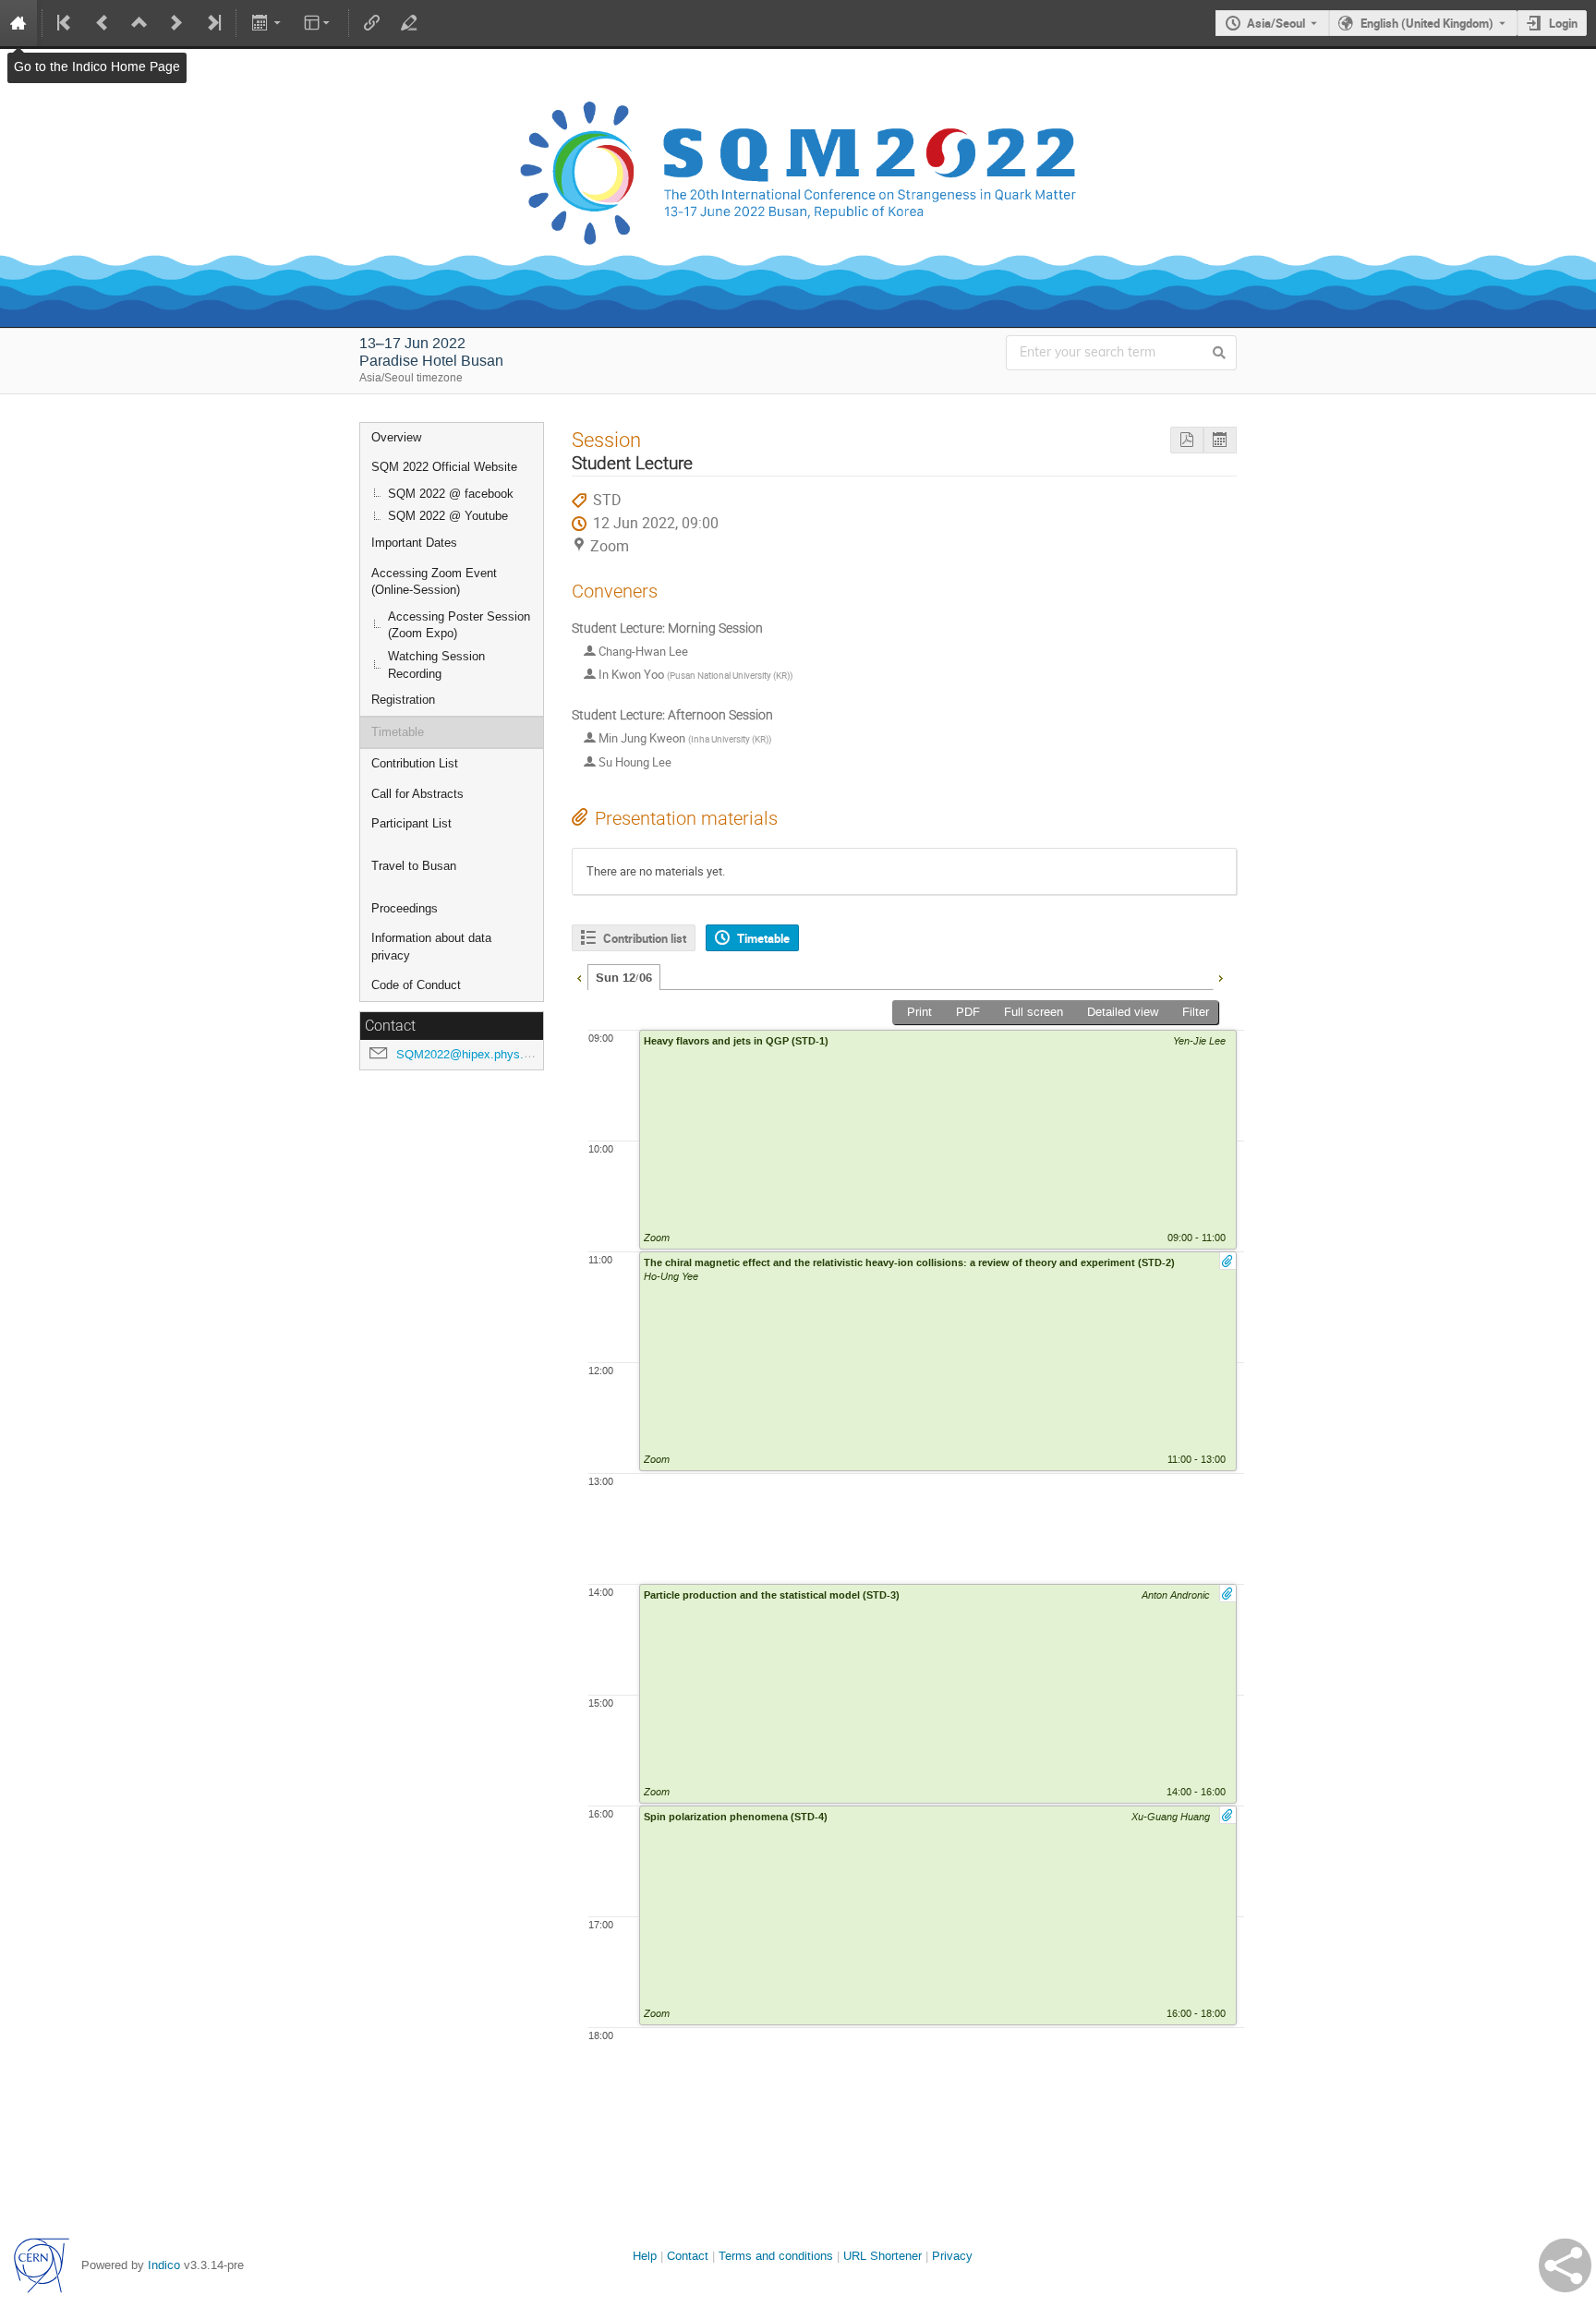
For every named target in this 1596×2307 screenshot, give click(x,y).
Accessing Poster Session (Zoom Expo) (459, 625)
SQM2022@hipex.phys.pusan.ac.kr (491, 1054)
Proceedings (405, 908)
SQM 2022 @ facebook (451, 494)
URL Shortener (883, 2256)
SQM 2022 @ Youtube (448, 516)
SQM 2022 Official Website (444, 467)
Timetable (398, 732)
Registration (403, 700)
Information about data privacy (431, 947)
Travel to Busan (414, 866)
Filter (1196, 1012)
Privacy (952, 2256)
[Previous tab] (579, 976)
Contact (688, 2256)
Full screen (1034, 1012)
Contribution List (415, 763)
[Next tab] (1220, 976)
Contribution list (645, 938)
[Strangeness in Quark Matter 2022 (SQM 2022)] (798, 63)
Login (1563, 23)
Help (645, 2256)
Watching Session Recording (436, 665)
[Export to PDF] (1187, 440)
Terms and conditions (776, 2256)
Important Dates (414, 543)
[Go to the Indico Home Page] (18, 23)
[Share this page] (1565, 2265)
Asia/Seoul (1276, 23)
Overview (396, 437)
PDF (968, 1012)
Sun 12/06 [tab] (624, 978)
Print (919, 1012)
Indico (164, 2265)
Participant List (411, 823)
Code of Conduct (416, 985)
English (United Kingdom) (1427, 23)
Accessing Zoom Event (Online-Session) (434, 582)
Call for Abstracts (417, 794)
